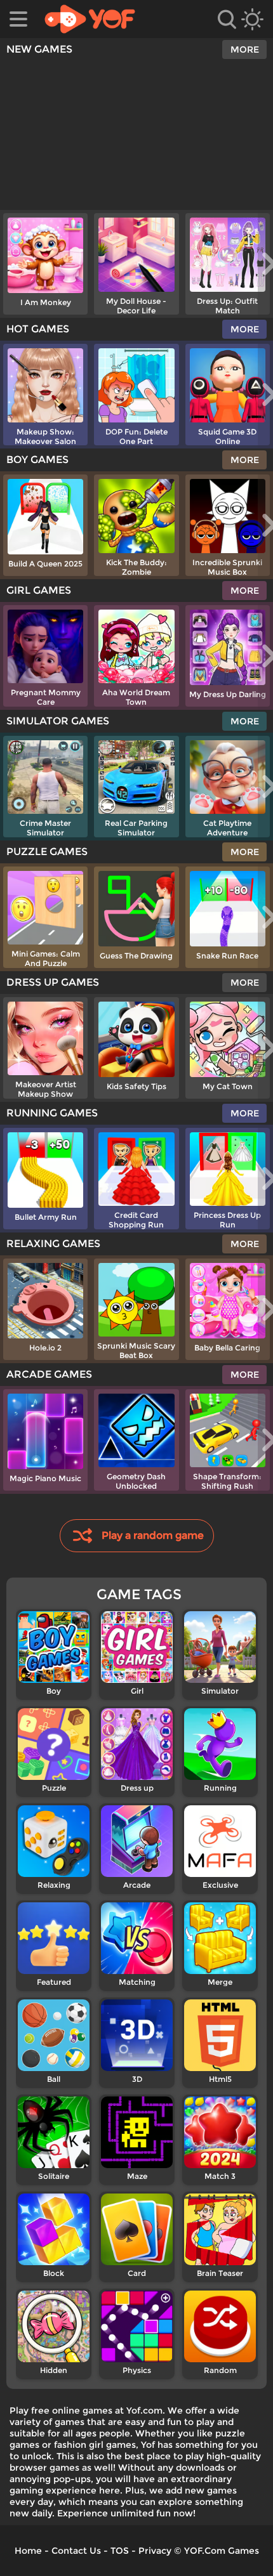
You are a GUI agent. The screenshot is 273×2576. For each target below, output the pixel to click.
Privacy (155, 2551)
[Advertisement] (136, 135)
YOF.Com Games (222, 2551)
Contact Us (76, 2551)
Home (28, 2551)
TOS (120, 2551)
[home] (90, 19)
